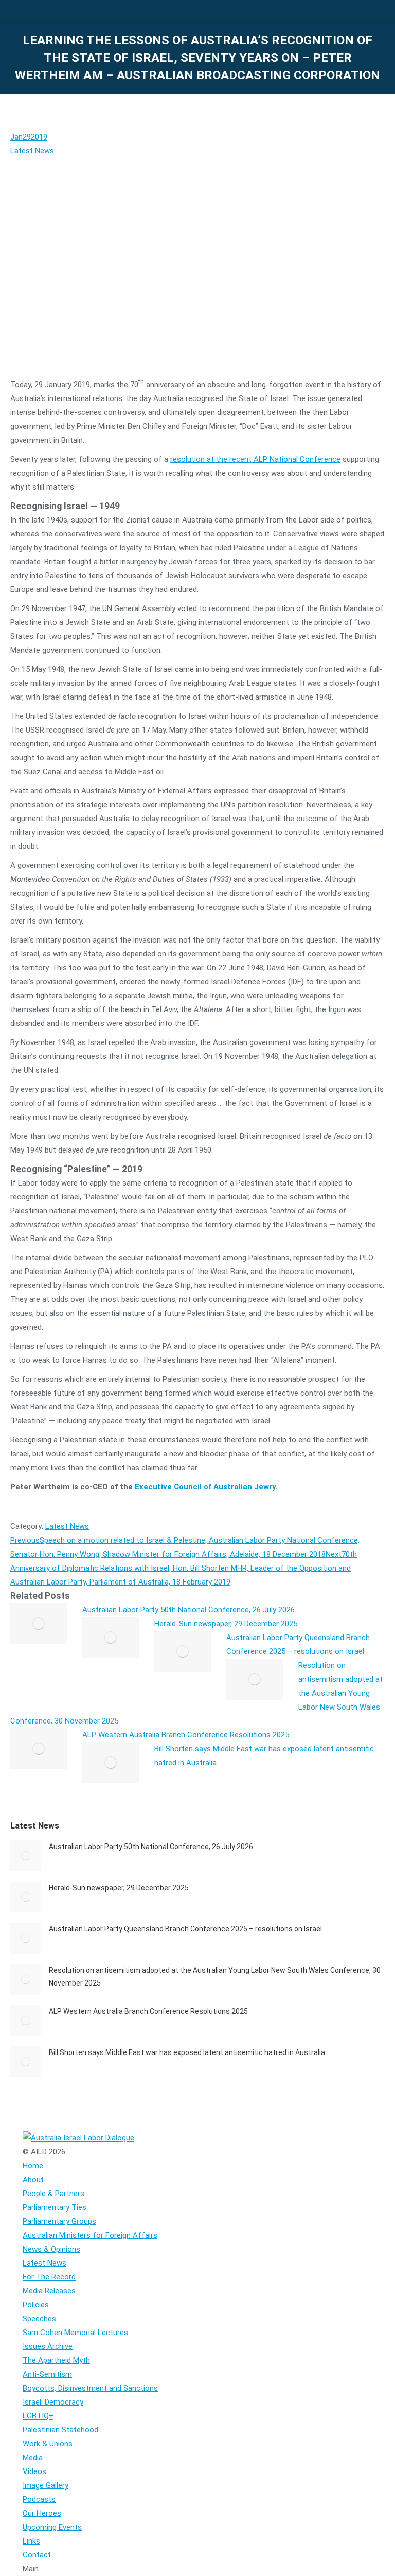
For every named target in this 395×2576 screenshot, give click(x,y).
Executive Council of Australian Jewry (205, 1487)
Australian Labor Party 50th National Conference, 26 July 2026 (188, 1610)
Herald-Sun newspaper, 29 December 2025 (226, 1624)
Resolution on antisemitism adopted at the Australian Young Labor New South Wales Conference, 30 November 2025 (215, 1977)
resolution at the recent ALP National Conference (255, 459)
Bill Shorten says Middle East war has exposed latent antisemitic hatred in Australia (187, 2052)
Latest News (32, 151)
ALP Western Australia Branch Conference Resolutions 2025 (186, 1735)
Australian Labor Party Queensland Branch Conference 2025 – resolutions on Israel (185, 1929)
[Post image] (39, 1624)
